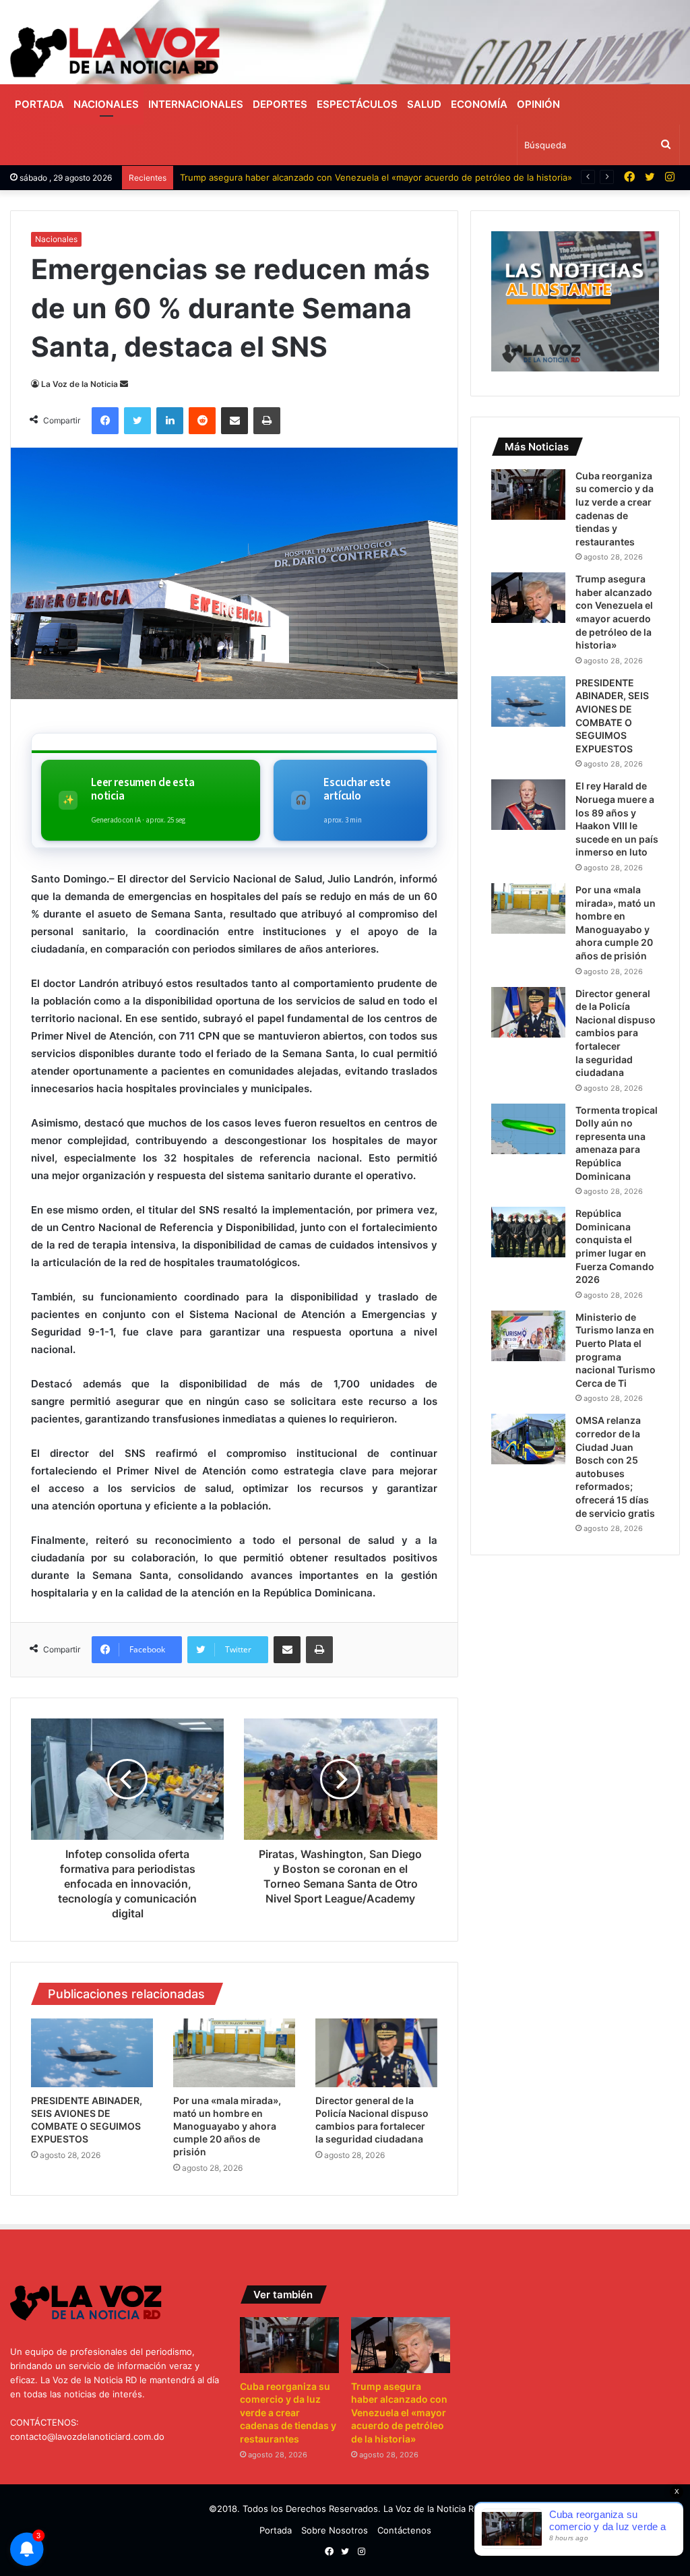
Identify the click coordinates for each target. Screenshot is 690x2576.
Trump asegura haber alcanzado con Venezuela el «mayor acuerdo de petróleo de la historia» (376, 177)
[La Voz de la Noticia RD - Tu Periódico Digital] (115, 52)
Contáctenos (404, 2530)
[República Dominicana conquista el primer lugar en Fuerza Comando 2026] (528, 1232)
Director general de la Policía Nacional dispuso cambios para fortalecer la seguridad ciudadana (616, 1033)
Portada (39, 104)
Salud (424, 104)
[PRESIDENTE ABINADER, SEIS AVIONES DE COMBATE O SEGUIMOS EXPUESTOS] (92, 2053)
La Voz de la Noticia (80, 384)
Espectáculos (357, 104)
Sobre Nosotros (335, 2530)
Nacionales (106, 104)
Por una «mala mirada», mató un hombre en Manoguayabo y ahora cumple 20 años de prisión (227, 2126)
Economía (479, 104)
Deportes (280, 104)
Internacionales (196, 104)
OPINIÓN (538, 104)
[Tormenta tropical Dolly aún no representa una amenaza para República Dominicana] (528, 1129)
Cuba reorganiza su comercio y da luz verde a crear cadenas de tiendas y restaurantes (288, 2413)
